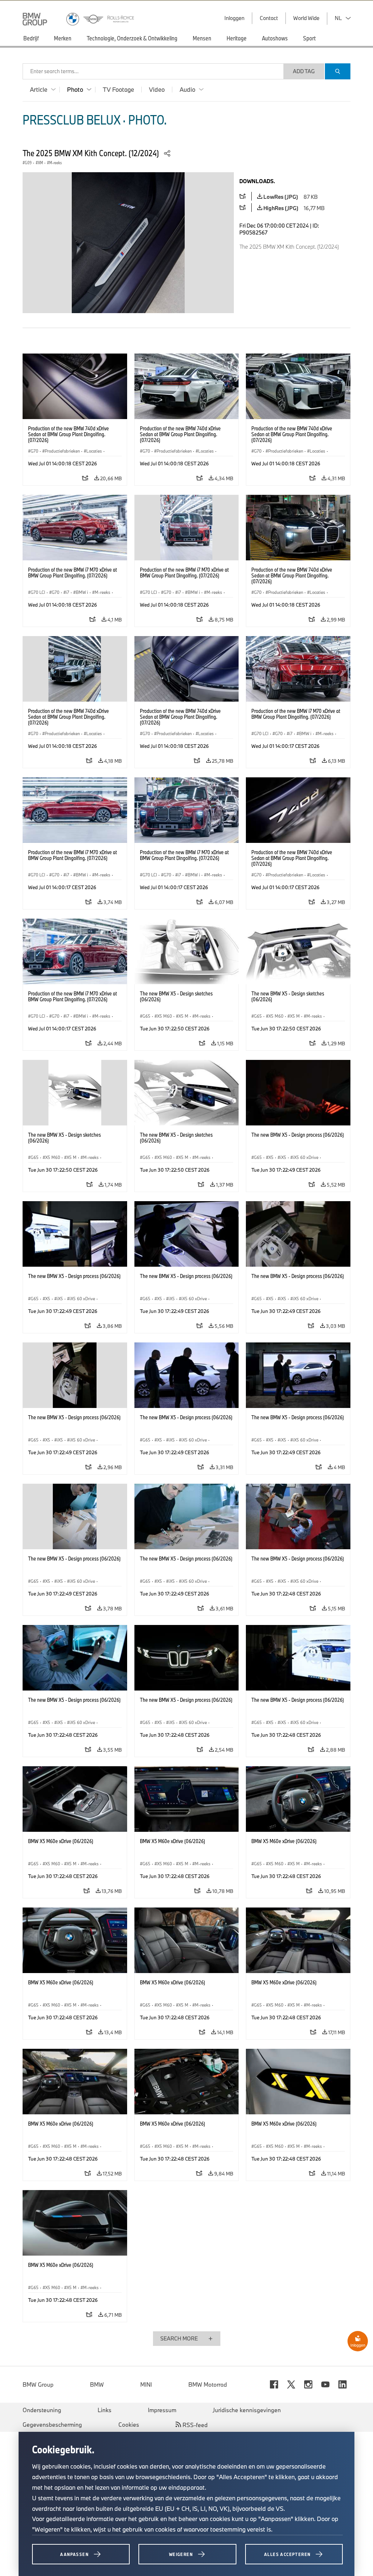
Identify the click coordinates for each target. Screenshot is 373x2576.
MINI (146, 2384)
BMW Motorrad (208, 2384)
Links (105, 2410)
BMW (97, 2384)
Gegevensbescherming (52, 2425)
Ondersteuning (42, 2410)
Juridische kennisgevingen (247, 2410)
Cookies (129, 2425)
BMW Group (38, 2384)
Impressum (162, 2410)
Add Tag (304, 71)
